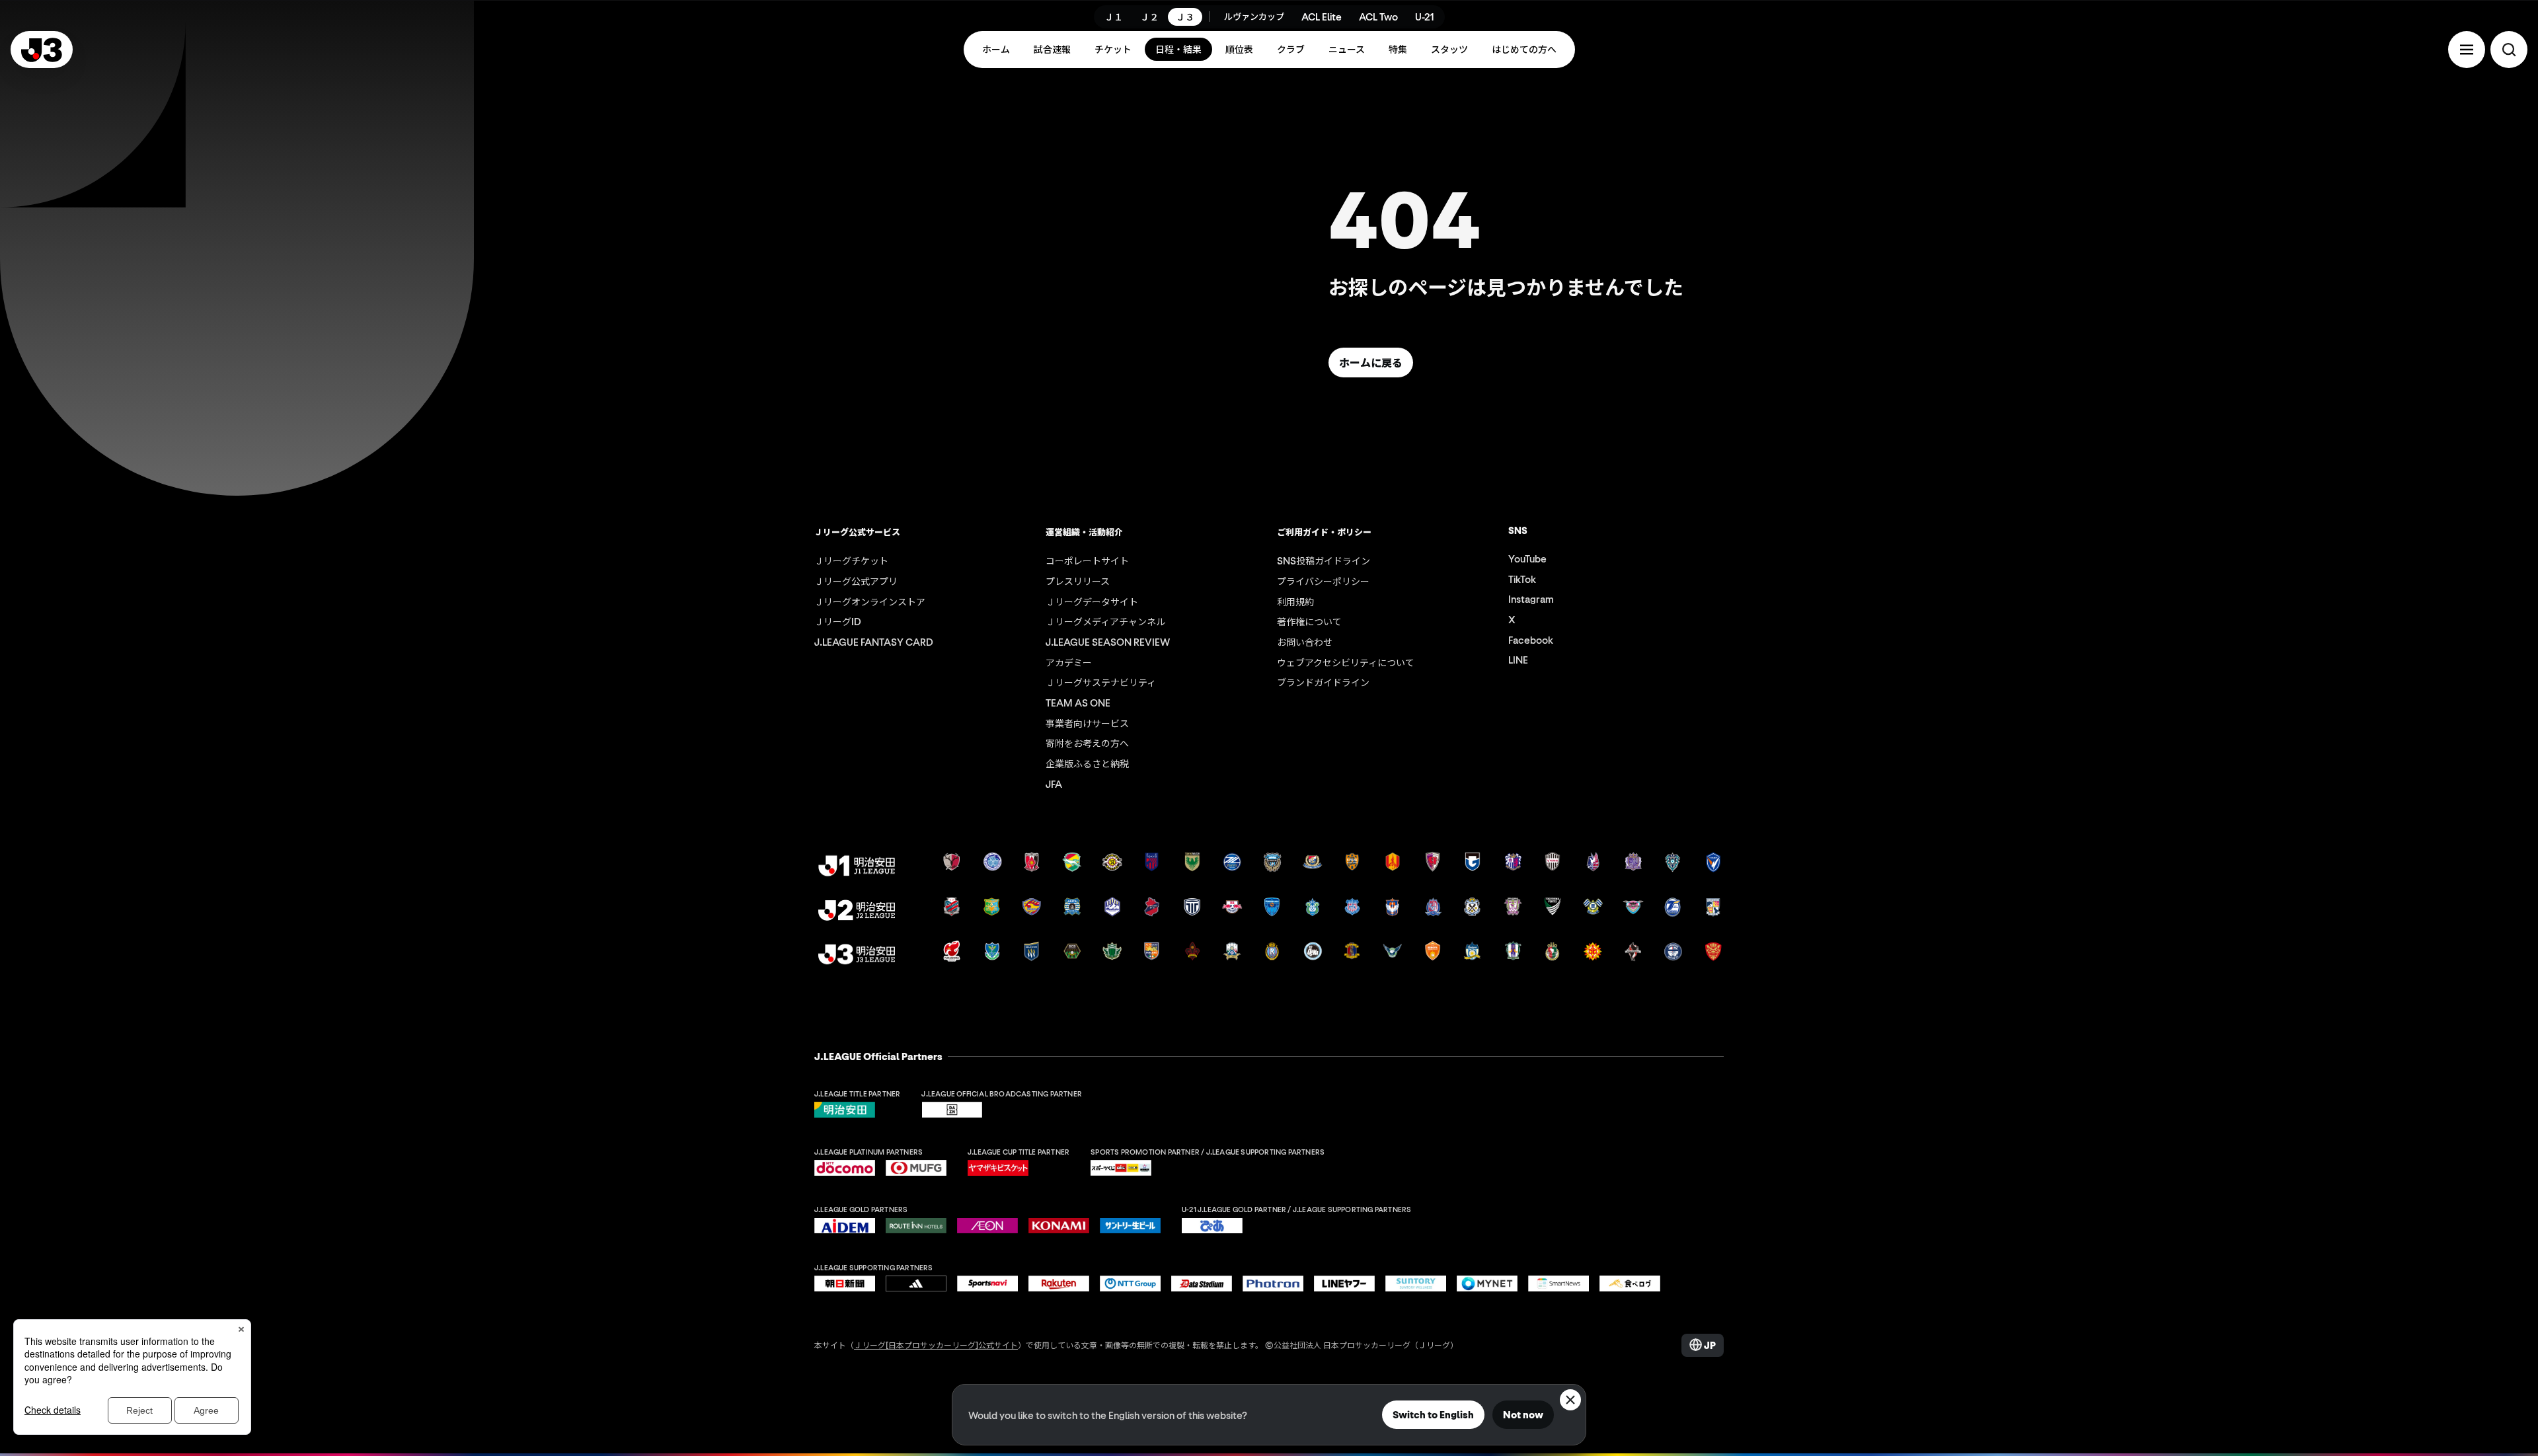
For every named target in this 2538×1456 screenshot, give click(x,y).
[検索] (2509, 50)
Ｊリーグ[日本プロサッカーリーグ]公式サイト (936, 1345)
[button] (2467, 50)
